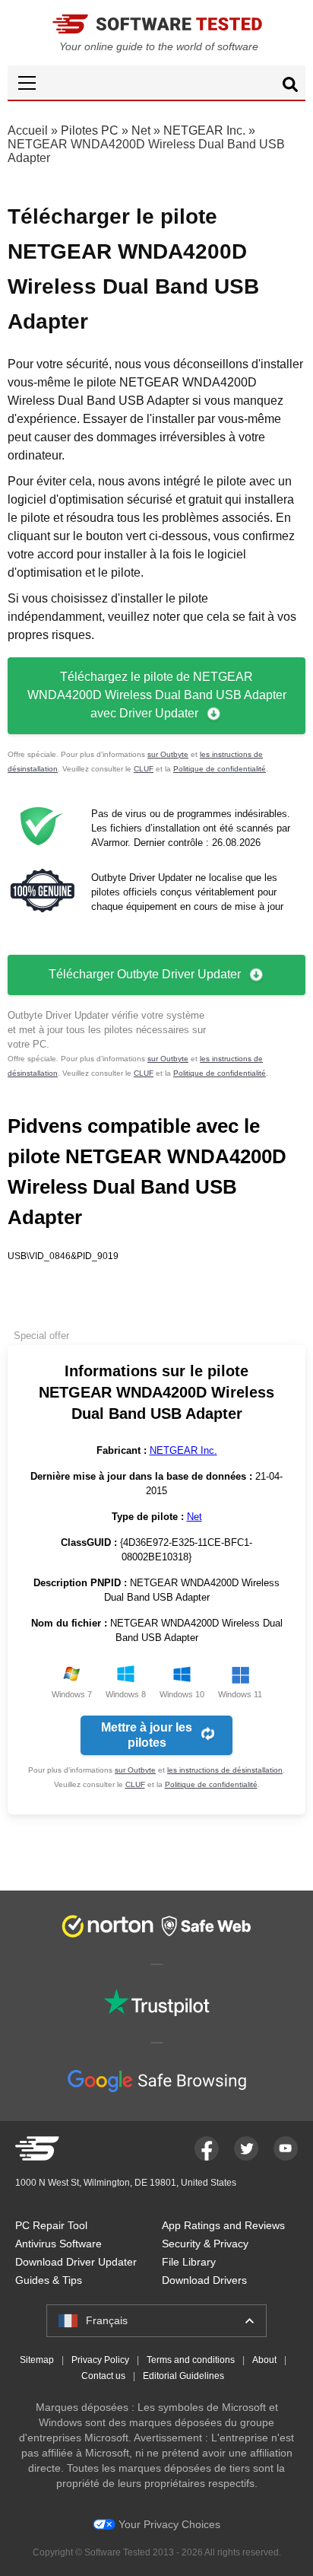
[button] (156, 83)
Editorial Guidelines (183, 2376)
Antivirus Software (58, 2244)
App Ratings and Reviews (223, 2225)
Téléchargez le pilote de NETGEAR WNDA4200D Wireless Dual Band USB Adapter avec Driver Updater (157, 695)
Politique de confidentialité (220, 769)
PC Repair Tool (51, 2225)
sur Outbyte (168, 754)
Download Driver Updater (76, 2262)
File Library (189, 2262)
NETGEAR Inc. (204, 130)
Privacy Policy (100, 2360)
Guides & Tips (49, 2280)
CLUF (144, 769)
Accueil (28, 130)
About (264, 2360)
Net (141, 130)
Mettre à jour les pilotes (147, 1735)
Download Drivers (204, 2280)
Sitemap (37, 2360)
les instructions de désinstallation (225, 1770)
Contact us (103, 2376)
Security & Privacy (205, 2244)
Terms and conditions (191, 2360)
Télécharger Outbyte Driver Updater (145, 974)
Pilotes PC (90, 130)
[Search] (290, 87)
